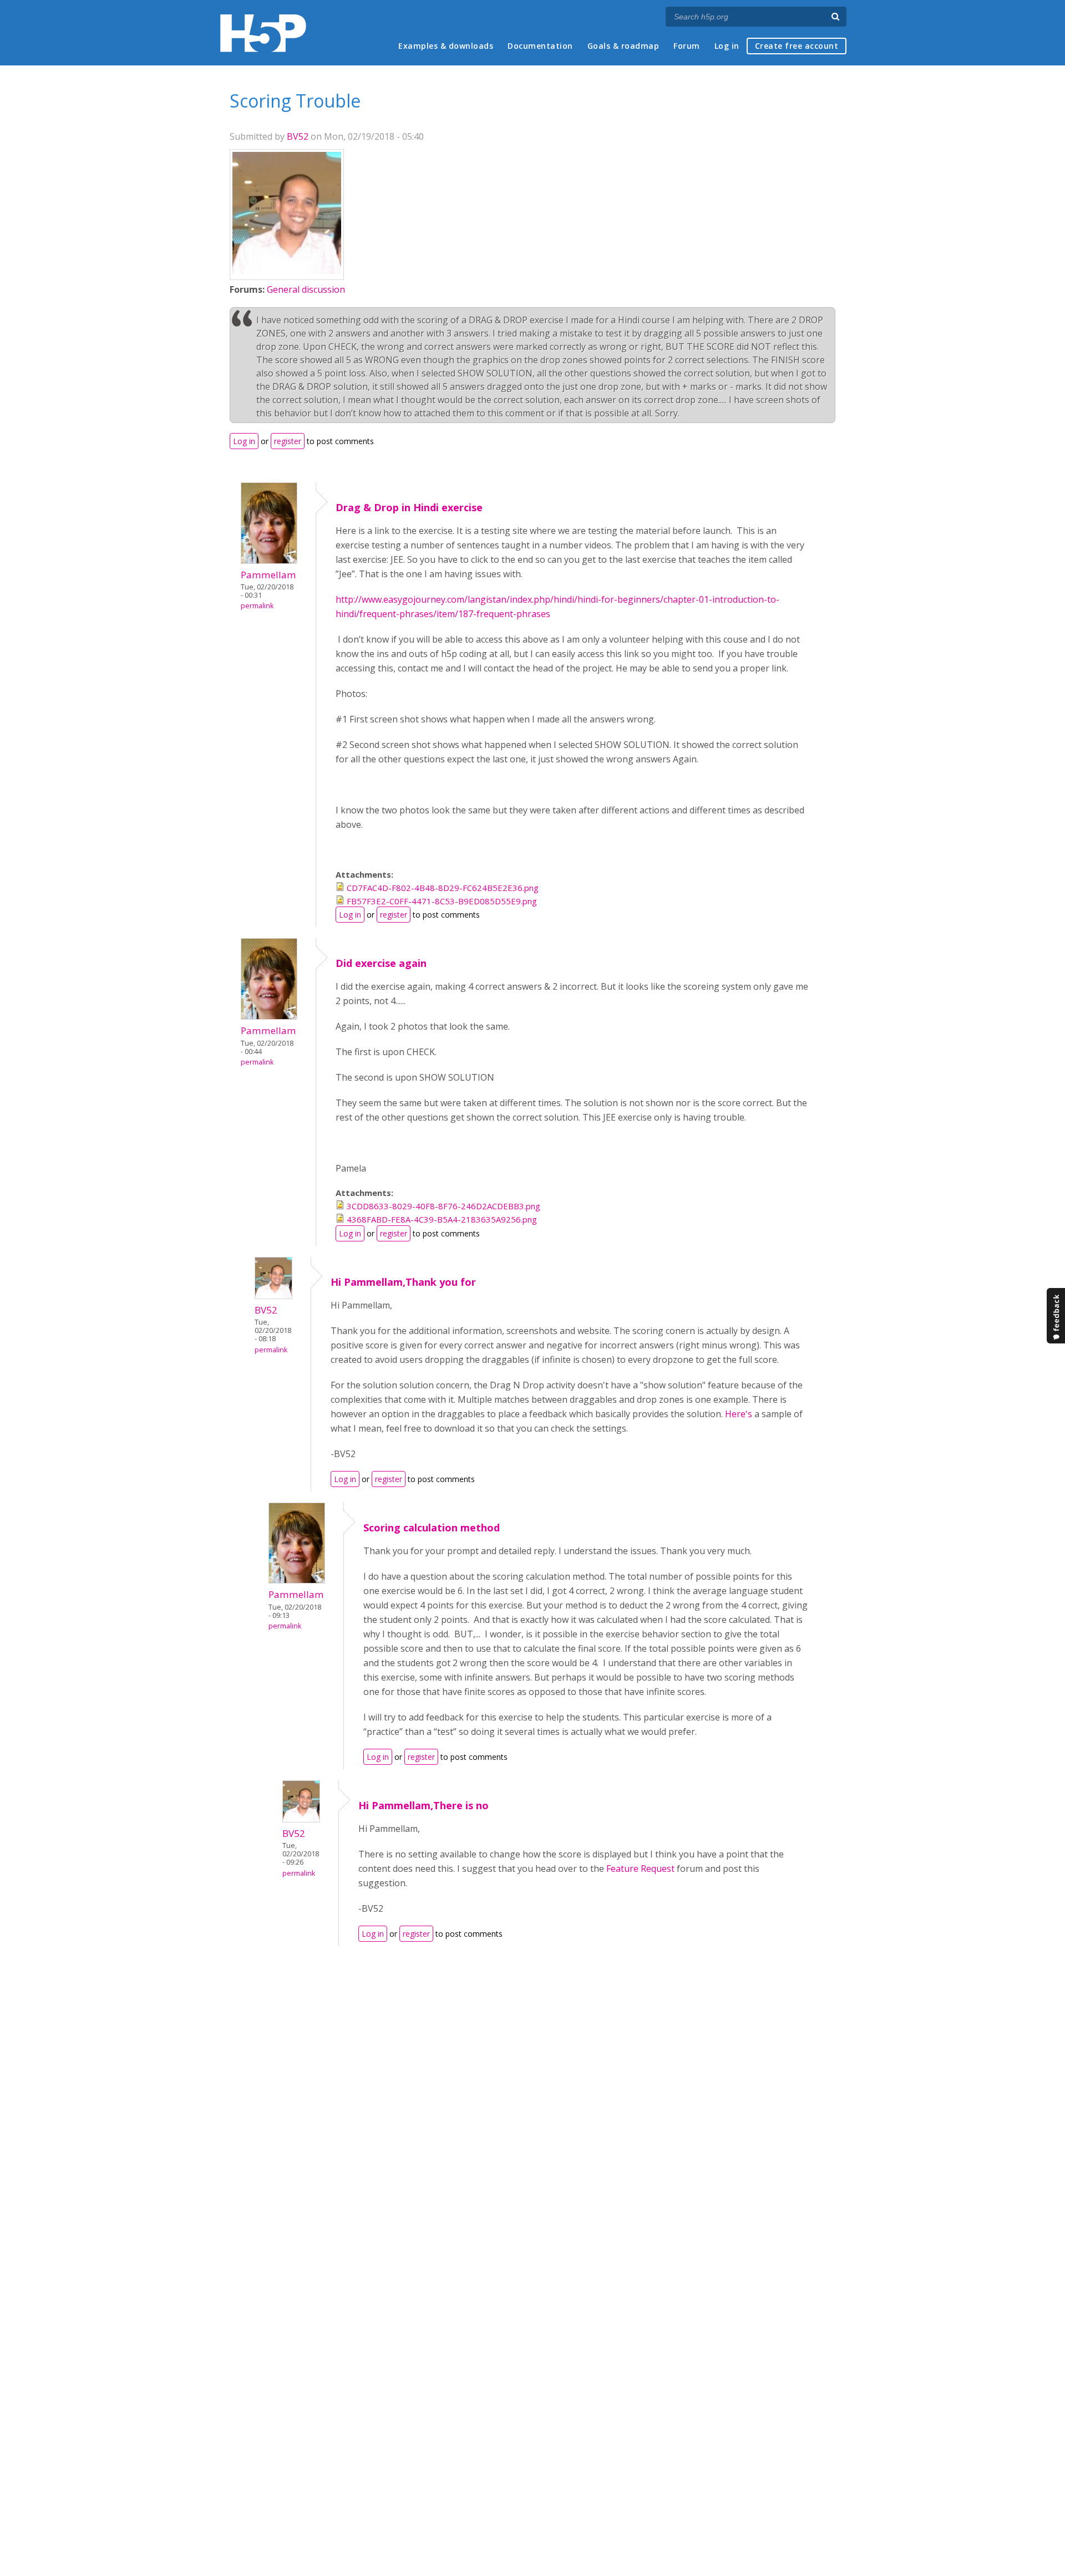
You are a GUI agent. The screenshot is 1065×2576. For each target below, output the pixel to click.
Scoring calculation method (432, 1528)
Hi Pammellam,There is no (424, 1805)
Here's (739, 1414)
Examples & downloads (446, 46)
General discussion (306, 289)
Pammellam (268, 575)
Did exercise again (381, 963)
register (288, 441)
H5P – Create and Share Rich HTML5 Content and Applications (263, 33)
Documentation (540, 46)
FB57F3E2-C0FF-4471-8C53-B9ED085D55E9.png (442, 901)
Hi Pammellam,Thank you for (403, 1282)
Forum (687, 46)
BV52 (298, 136)
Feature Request (640, 1869)
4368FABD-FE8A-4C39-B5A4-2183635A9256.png (442, 1219)
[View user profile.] (287, 271)
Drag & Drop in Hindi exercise (409, 507)
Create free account (797, 46)
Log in (727, 46)
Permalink (257, 606)
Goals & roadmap (623, 46)
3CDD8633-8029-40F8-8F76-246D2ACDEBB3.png (443, 1206)
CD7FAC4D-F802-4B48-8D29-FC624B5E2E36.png (443, 888)
